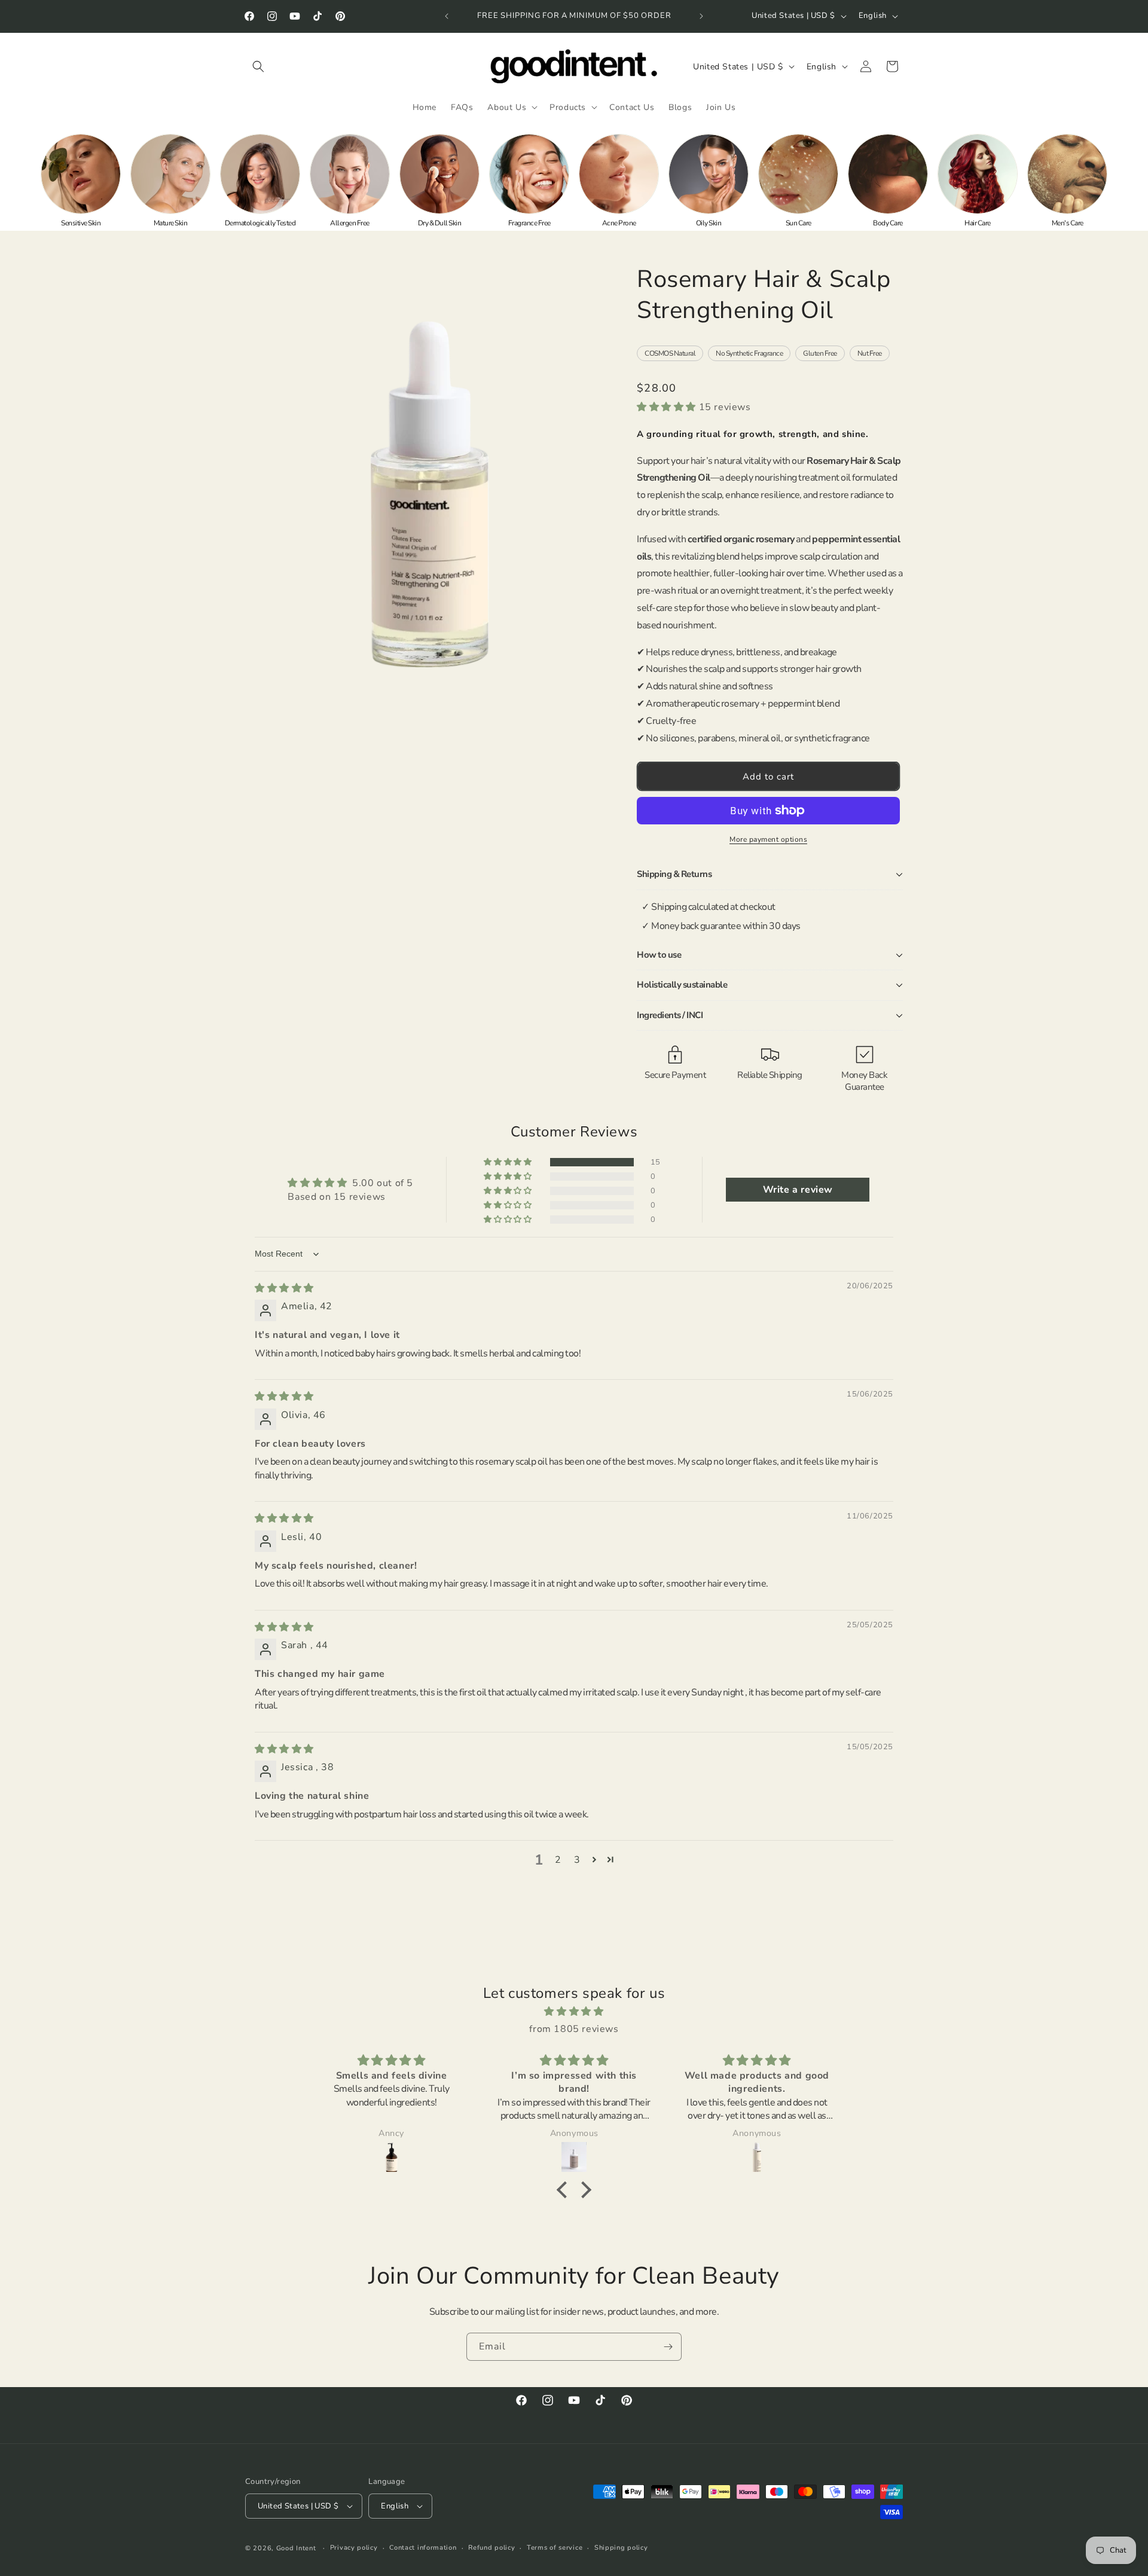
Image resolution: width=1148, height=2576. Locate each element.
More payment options (768, 839)
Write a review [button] (798, 1190)
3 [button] (577, 1860)
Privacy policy (354, 2548)
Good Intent (296, 2548)
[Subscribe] (668, 2347)
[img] (284, 1288)
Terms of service (555, 2548)
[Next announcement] (701, 16)
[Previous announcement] (447, 16)
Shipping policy (621, 2548)
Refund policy (491, 2548)
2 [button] (558, 1860)
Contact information (423, 2548)
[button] (258, 66)
